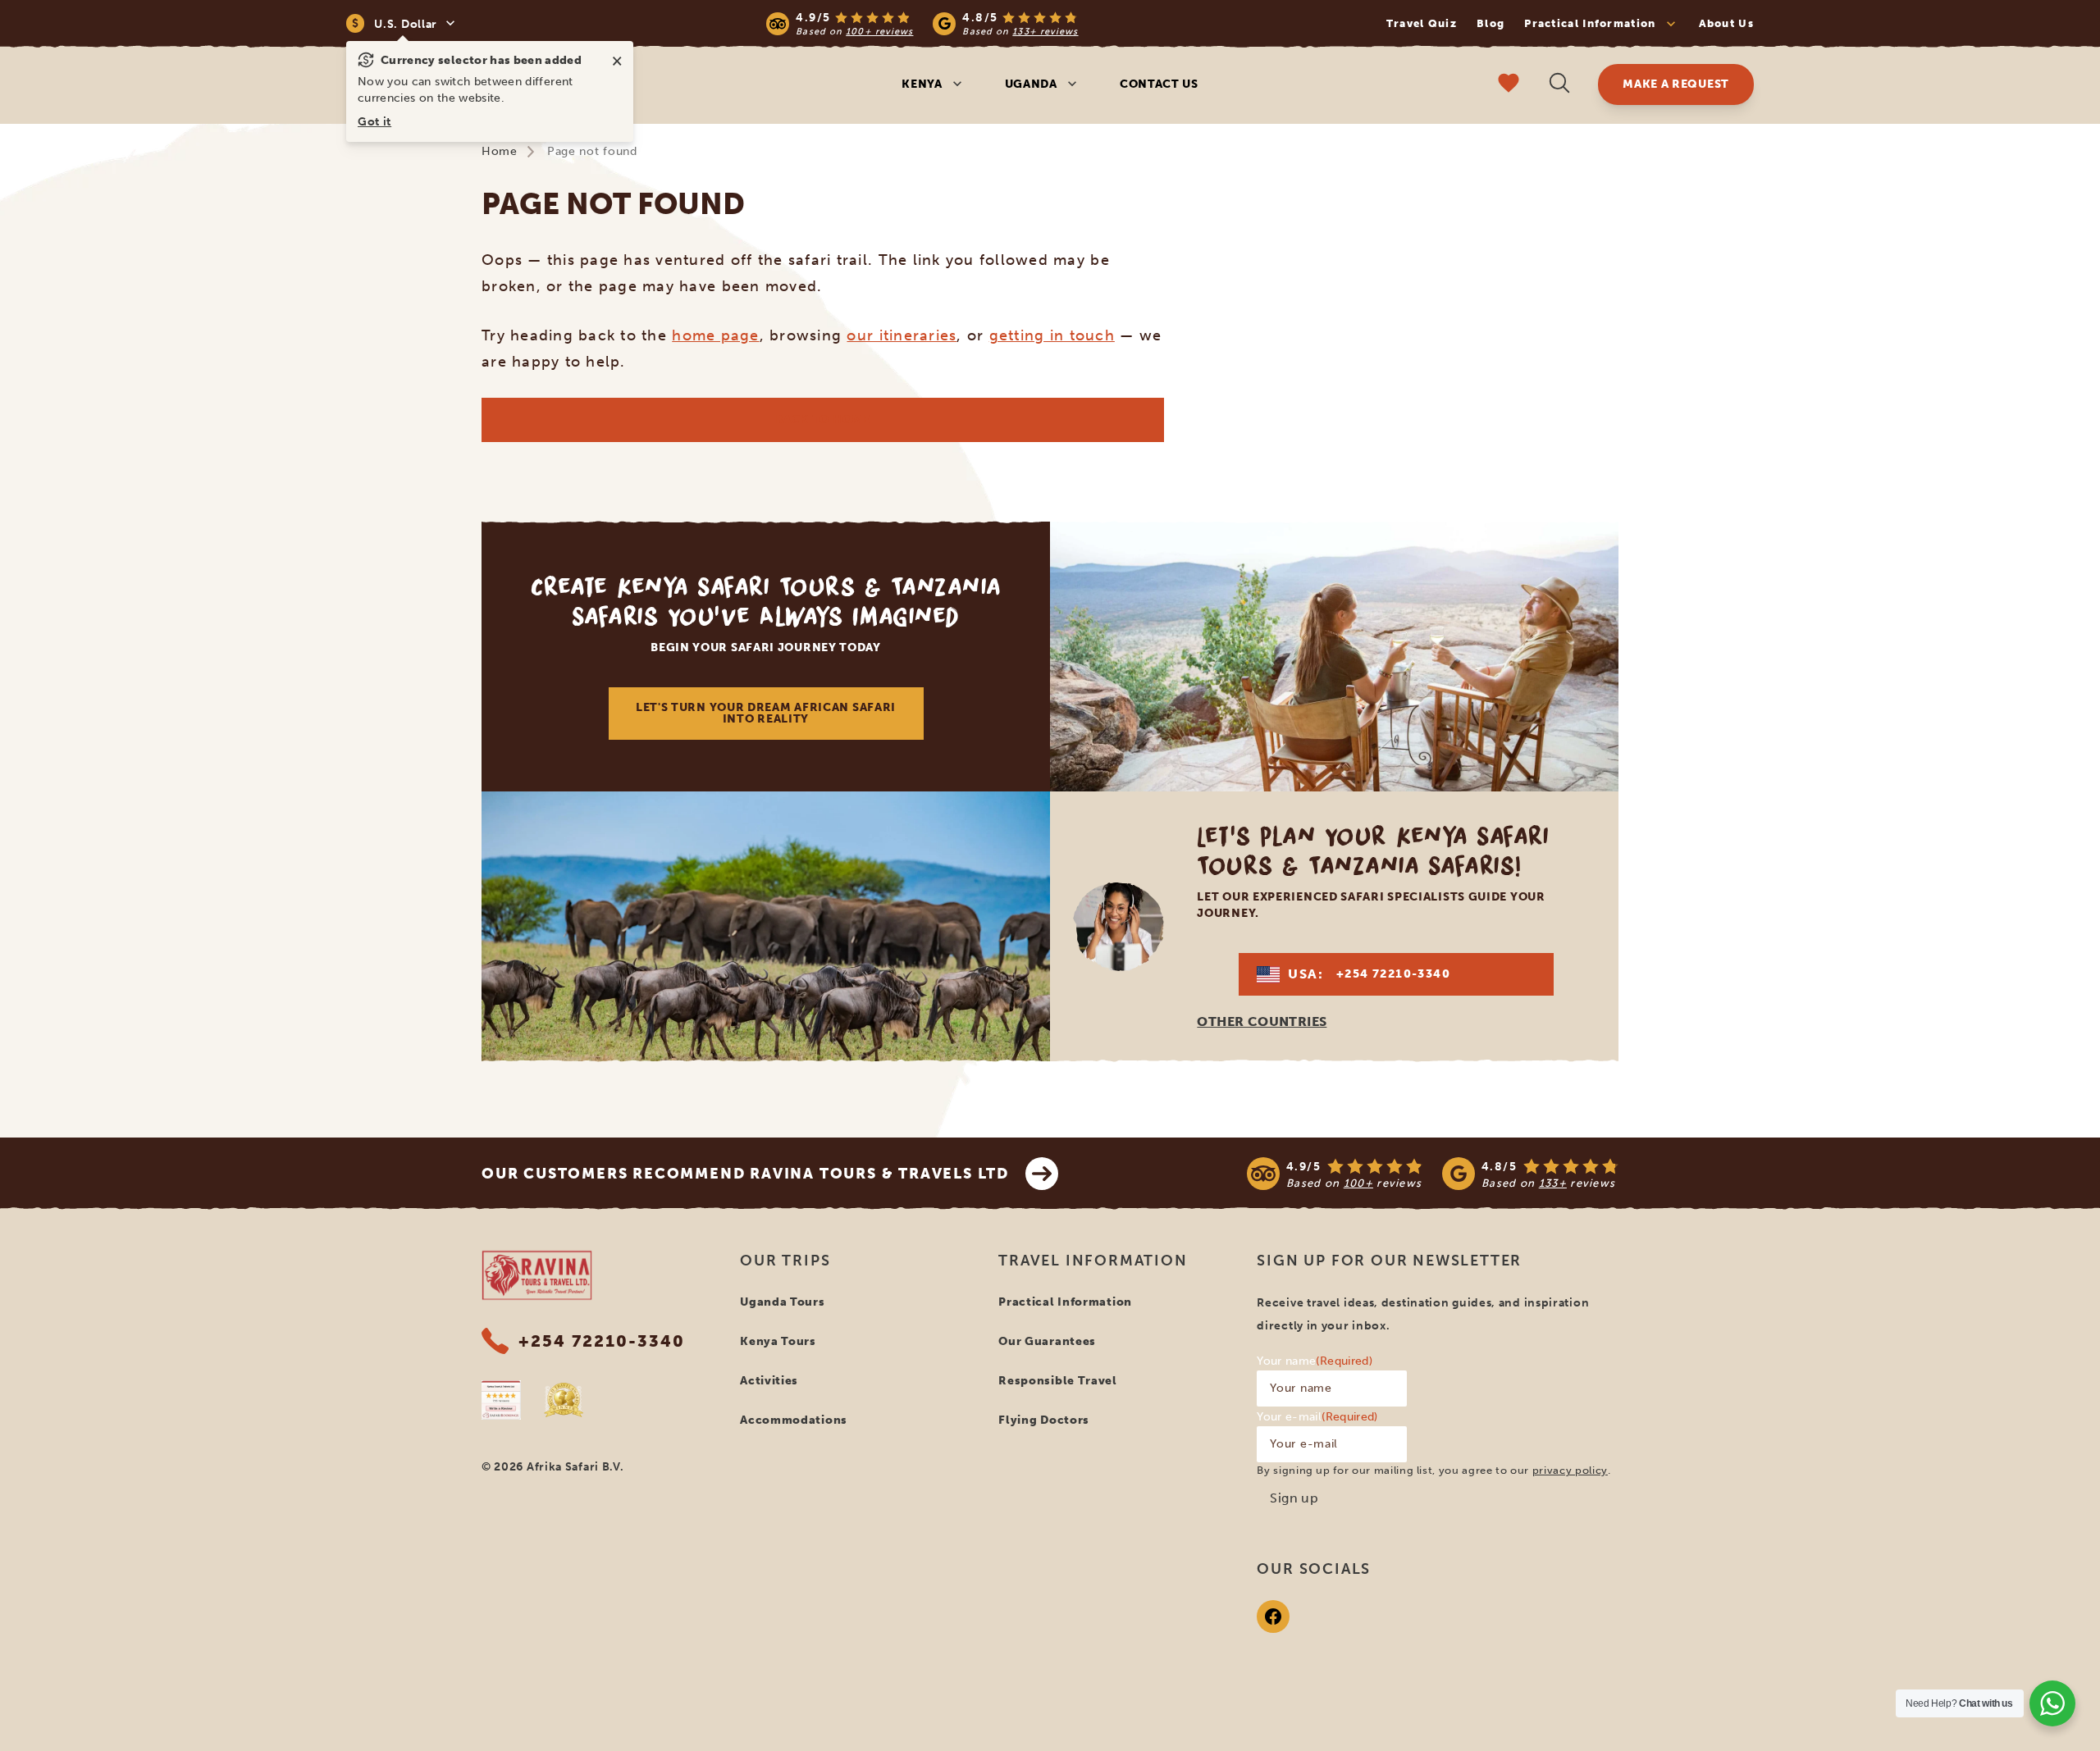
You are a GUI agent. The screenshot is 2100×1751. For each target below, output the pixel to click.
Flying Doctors (1044, 1420)
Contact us (1159, 84)
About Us (1726, 23)
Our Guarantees (1047, 1341)
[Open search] (1559, 85)
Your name (1315, 1361)
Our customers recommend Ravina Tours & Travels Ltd (745, 1174)
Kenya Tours (778, 1341)
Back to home (822, 420)
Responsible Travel (1058, 1381)
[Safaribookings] (501, 1400)
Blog (1491, 23)
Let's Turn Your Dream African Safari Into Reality (766, 713)
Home (500, 151)
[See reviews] (1433, 1174)
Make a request (1676, 84)
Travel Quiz (1422, 23)
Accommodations (794, 1420)
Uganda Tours (782, 1302)
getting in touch (1052, 335)
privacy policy (1570, 1470)
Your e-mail (1317, 1417)
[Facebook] (1273, 1616)
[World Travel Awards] (564, 1400)
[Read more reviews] (922, 23)
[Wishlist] (1509, 85)
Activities (769, 1381)
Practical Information (1065, 1302)
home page (715, 335)
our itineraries (902, 335)
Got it (374, 122)
